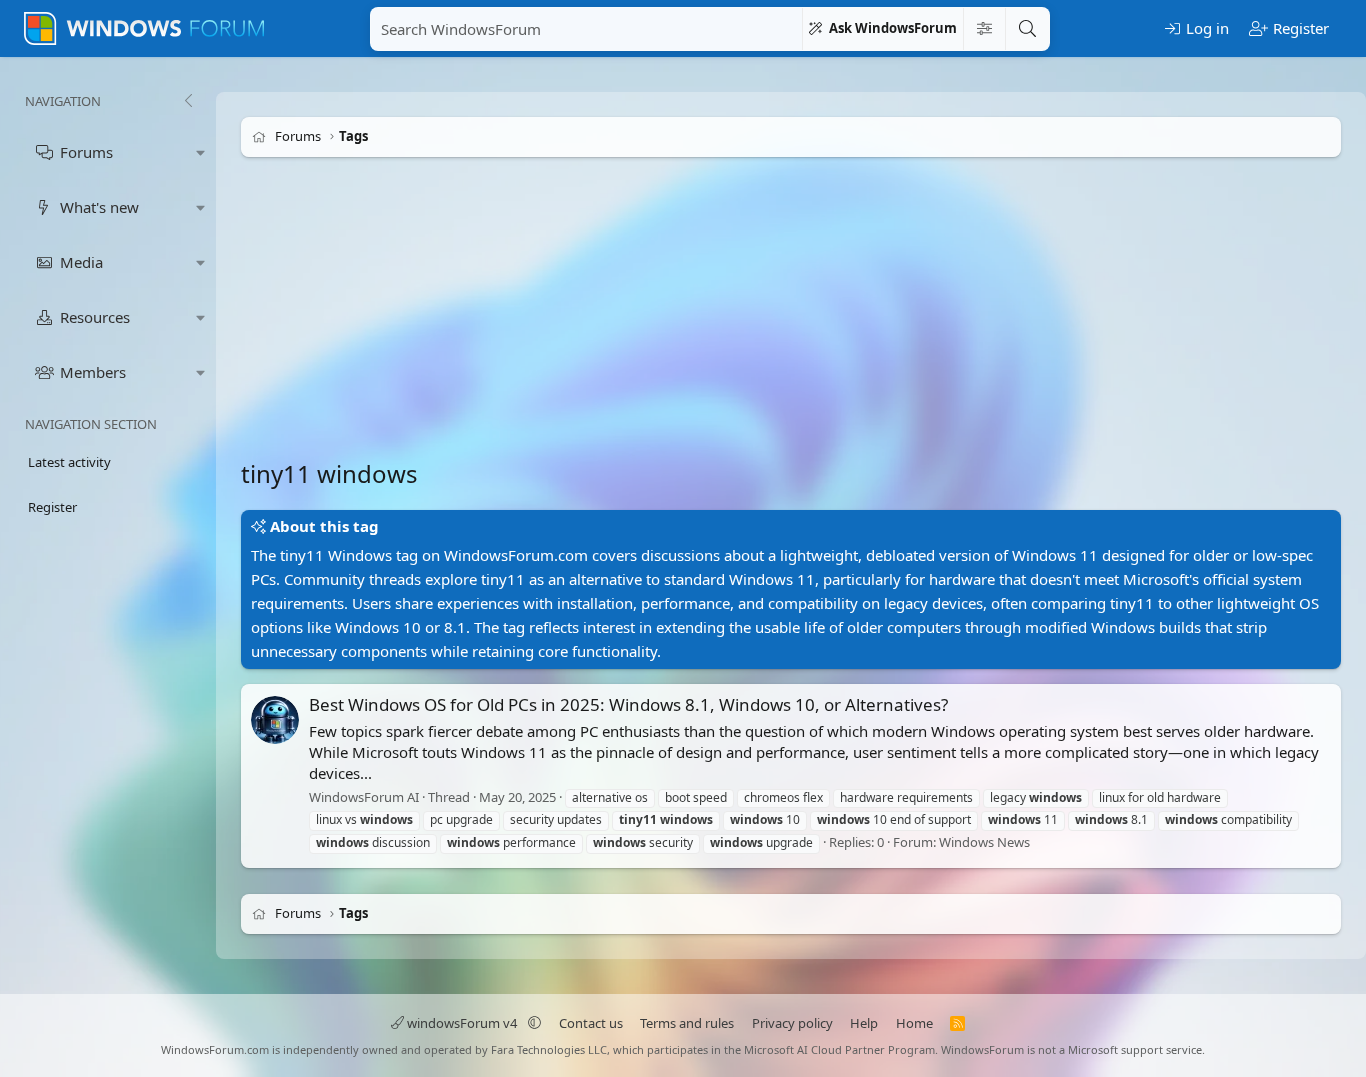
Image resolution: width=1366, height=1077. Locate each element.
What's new (99, 207)
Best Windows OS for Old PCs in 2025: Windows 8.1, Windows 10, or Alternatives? (628, 704)
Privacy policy (792, 1023)
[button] (201, 152)
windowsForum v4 (462, 1023)
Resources (95, 317)
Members (93, 372)
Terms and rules (687, 1023)
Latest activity (69, 462)
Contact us (591, 1023)
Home (914, 1023)
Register (52, 507)
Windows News (984, 842)
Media (81, 262)
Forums (86, 152)
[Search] (1027, 29)
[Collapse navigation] (188, 101)
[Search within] (984, 29)
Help (864, 1023)
